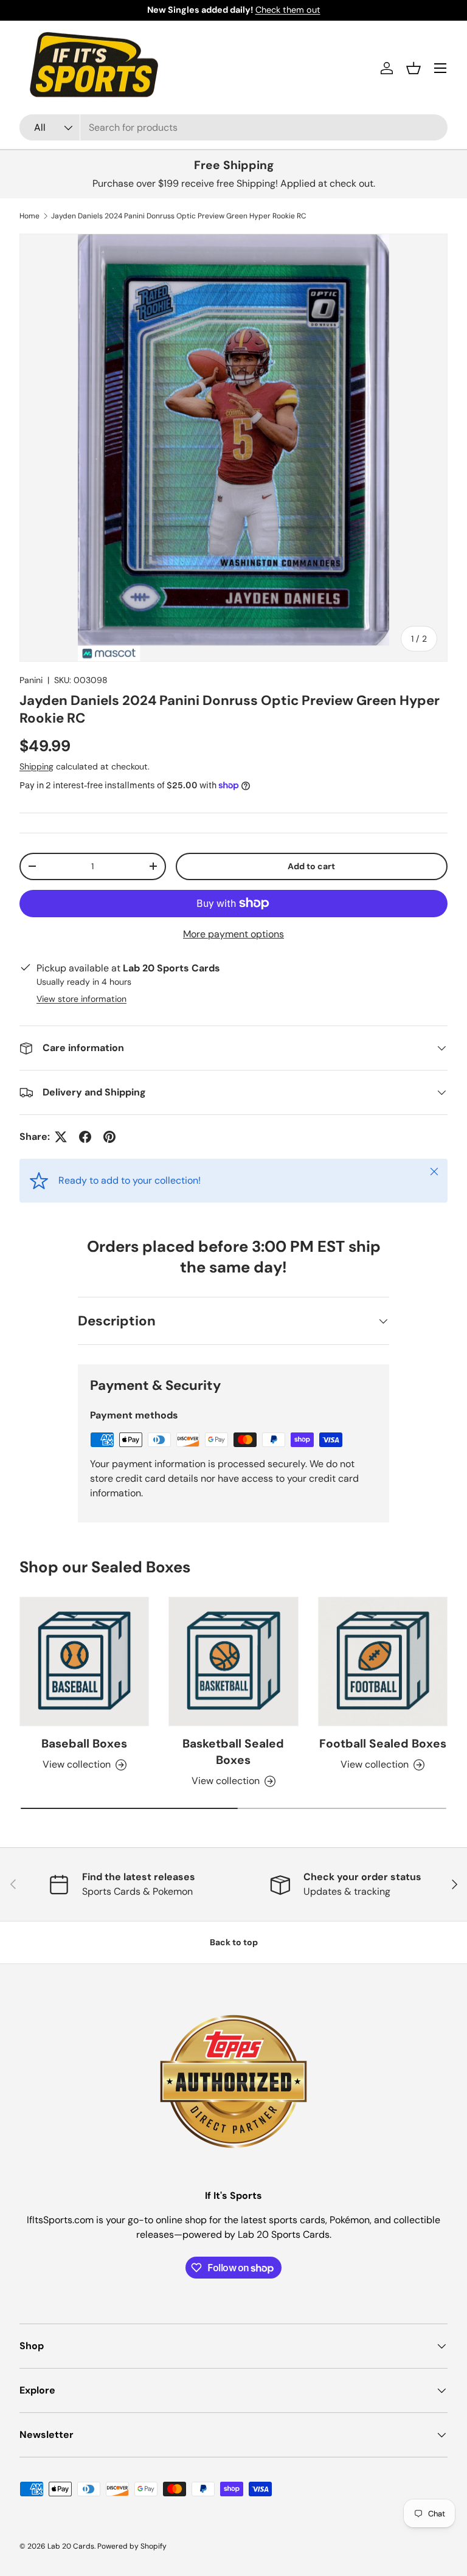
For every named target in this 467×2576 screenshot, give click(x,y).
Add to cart (311, 866)
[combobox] (233, 127)
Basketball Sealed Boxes (233, 1752)
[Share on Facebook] (85, 1137)
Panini (31, 680)
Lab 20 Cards (71, 2546)
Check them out (288, 10)
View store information (81, 999)
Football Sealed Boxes (383, 1744)
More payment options (233, 934)
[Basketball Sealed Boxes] (233, 1661)
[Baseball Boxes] (84, 1661)
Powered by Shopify (132, 2546)
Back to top (234, 1942)
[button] (413, 68)
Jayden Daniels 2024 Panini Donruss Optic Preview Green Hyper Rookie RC (179, 216)
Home (29, 216)
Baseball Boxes (84, 1744)
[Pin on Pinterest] (109, 1137)
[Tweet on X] (61, 1137)
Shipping (36, 766)
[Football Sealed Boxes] (383, 1661)
